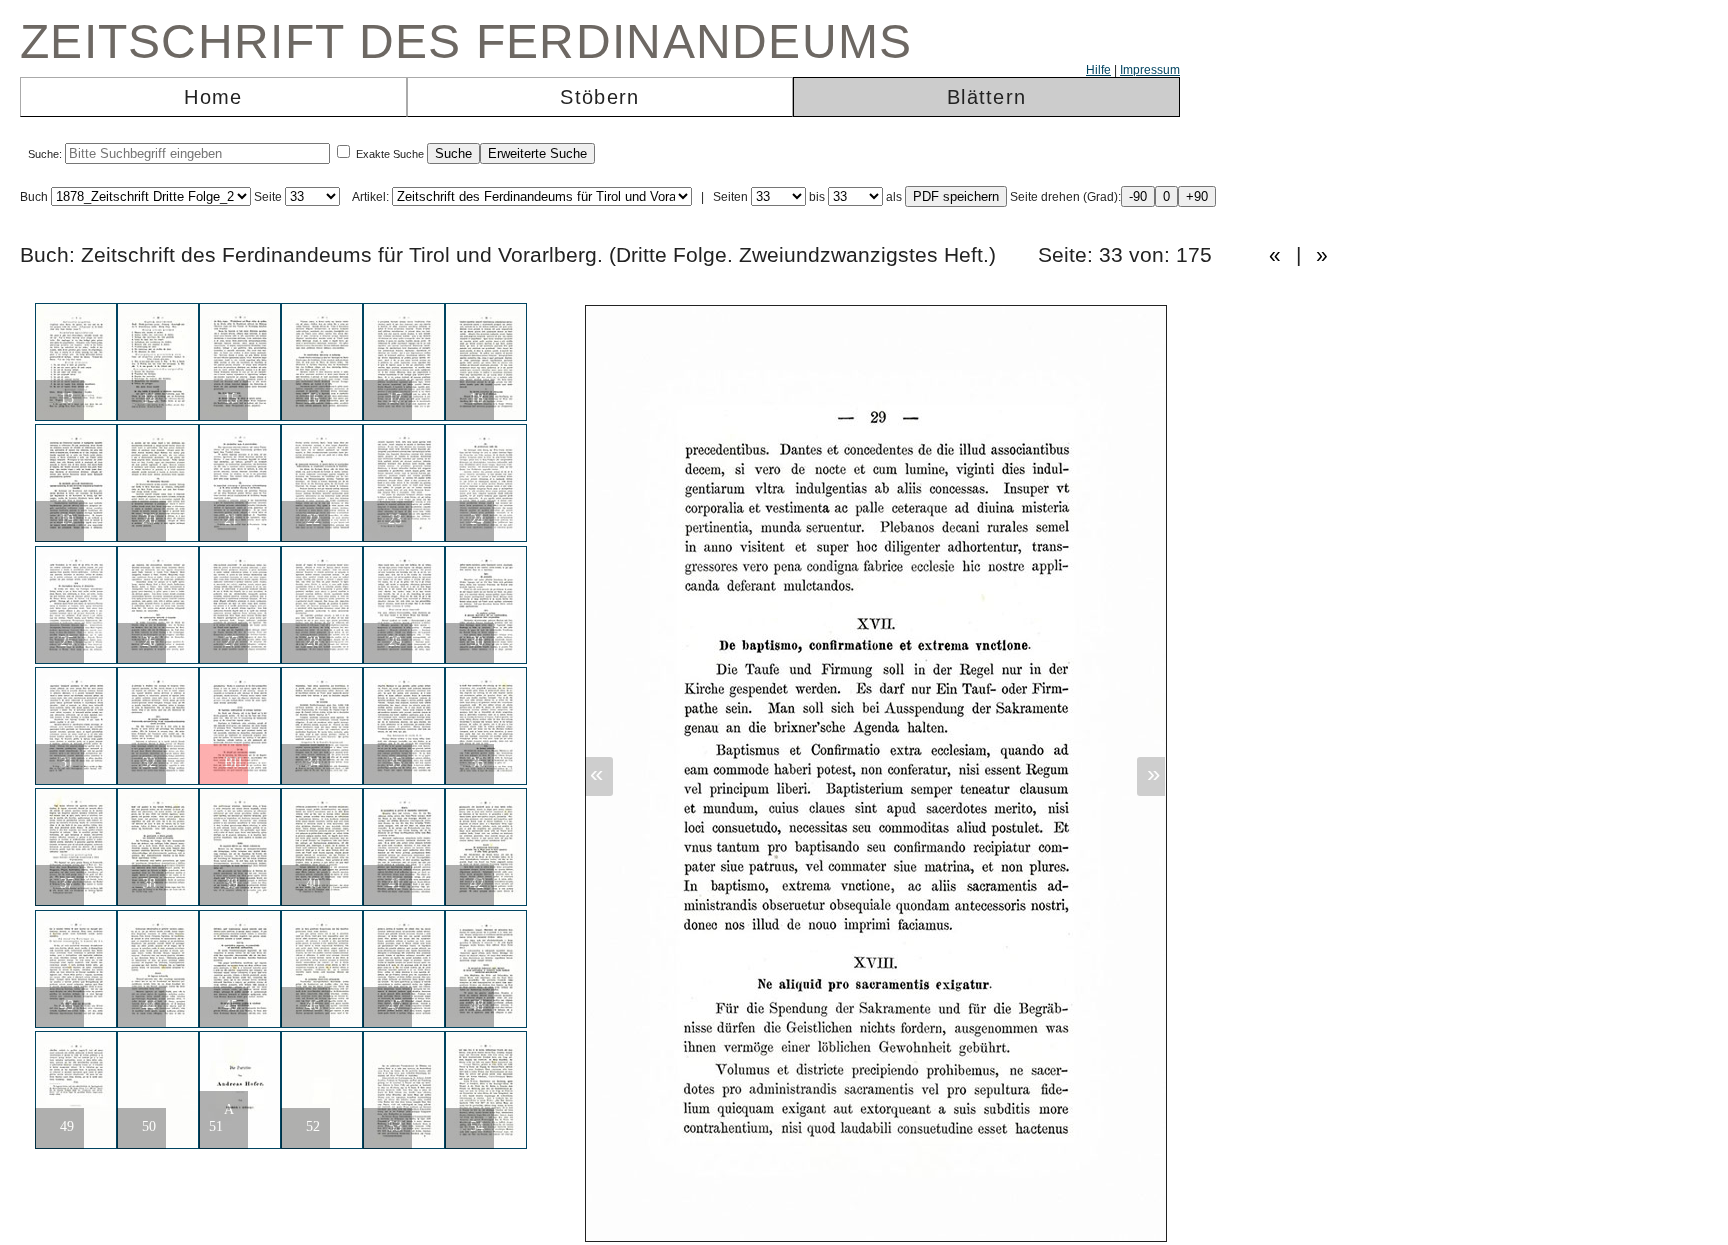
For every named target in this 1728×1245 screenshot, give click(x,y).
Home (213, 97)
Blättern (986, 97)
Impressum (1150, 70)
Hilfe (1098, 70)
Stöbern (599, 97)
